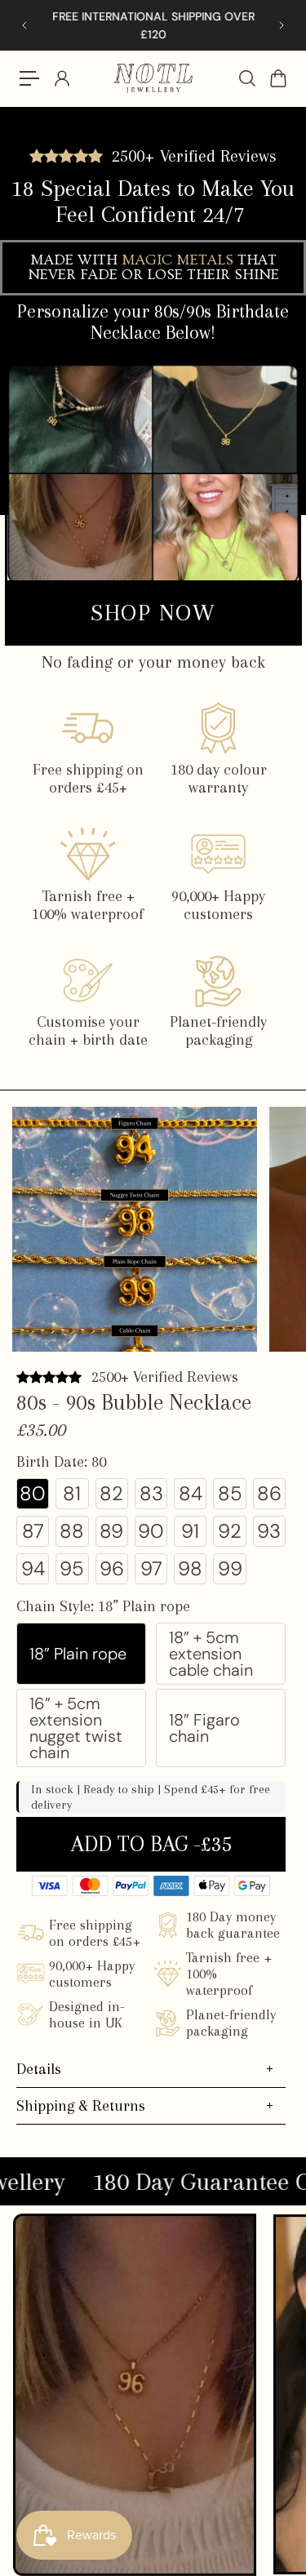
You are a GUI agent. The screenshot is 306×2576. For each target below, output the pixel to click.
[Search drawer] (246, 78)
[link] (153, 613)
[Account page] (61, 78)
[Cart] (277, 78)
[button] (33, 1494)
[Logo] (153, 79)
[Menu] (29, 78)
